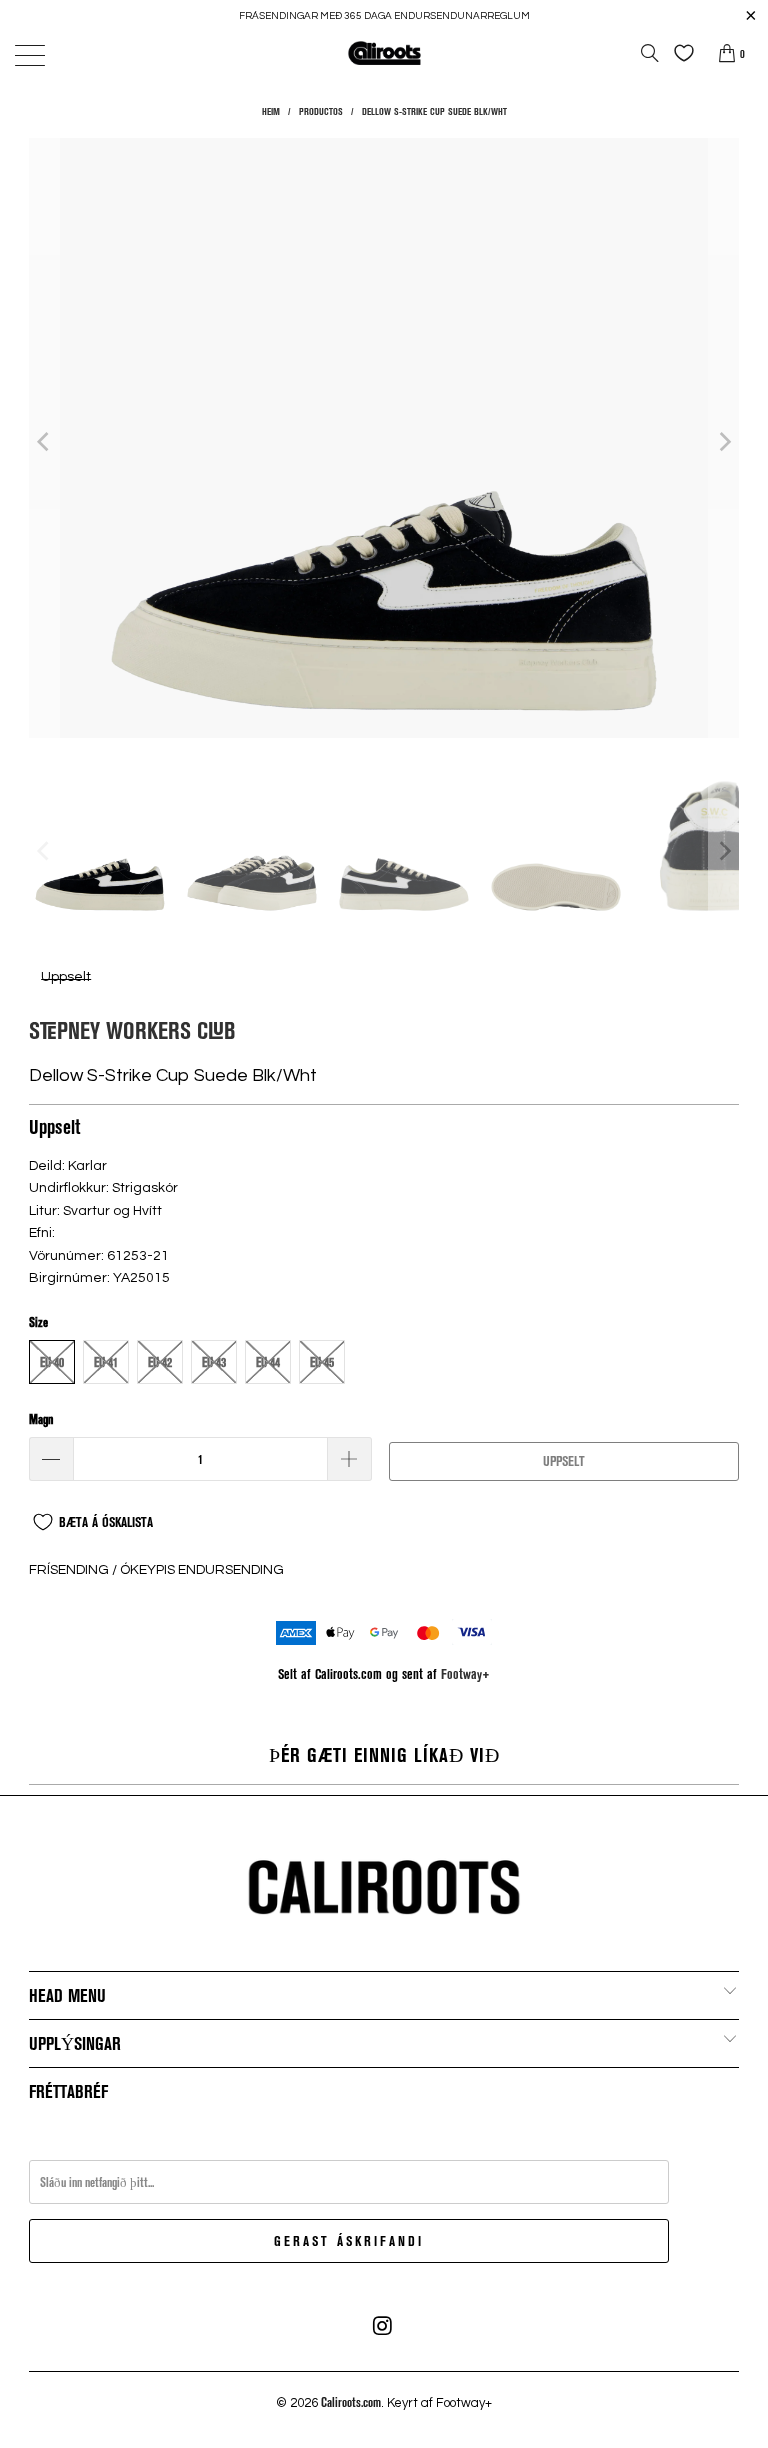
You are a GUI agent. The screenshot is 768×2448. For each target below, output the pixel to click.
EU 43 (214, 1362)
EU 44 (268, 1362)
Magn (41, 1419)
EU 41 (106, 1362)
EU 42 (160, 1362)
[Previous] (44, 441)
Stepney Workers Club (132, 1029)
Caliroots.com (351, 2402)
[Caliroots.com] (384, 52)
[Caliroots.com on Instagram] (383, 2326)
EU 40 (52, 1362)
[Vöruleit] (650, 53)
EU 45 (322, 1362)
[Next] (724, 441)
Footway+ (465, 1673)
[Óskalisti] (679, 53)
